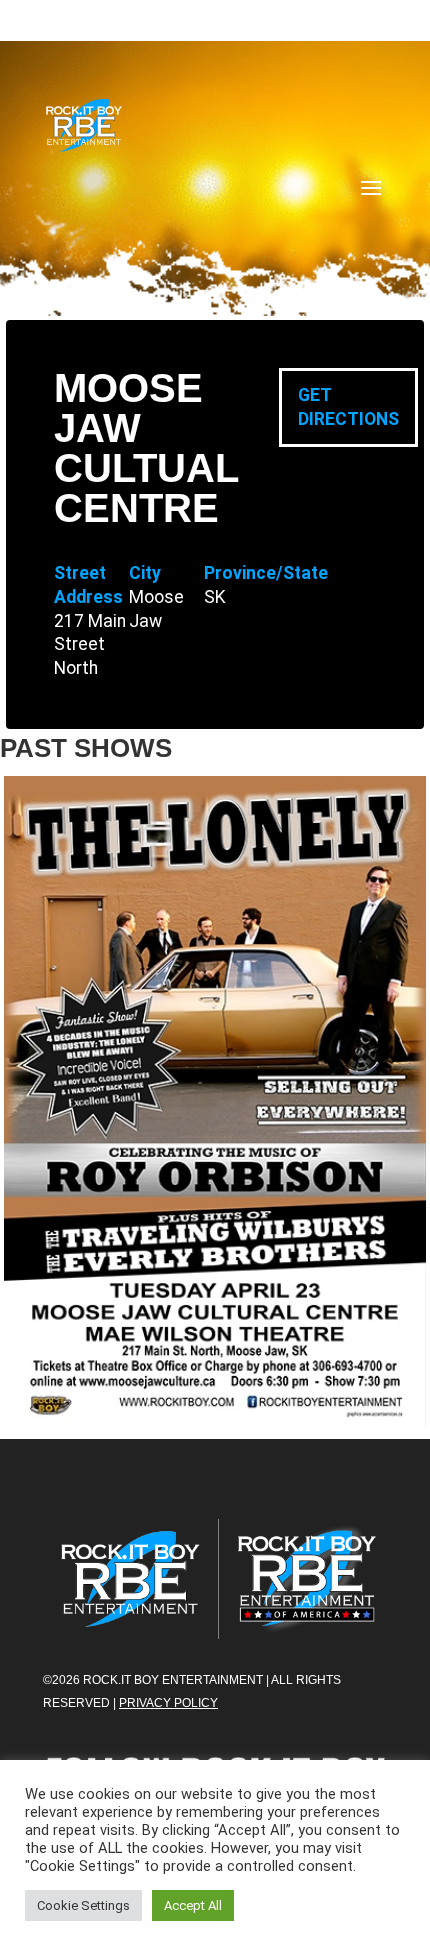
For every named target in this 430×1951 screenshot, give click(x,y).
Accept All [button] (193, 1905)
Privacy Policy (168, 1703)
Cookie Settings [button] (83, 1905)
